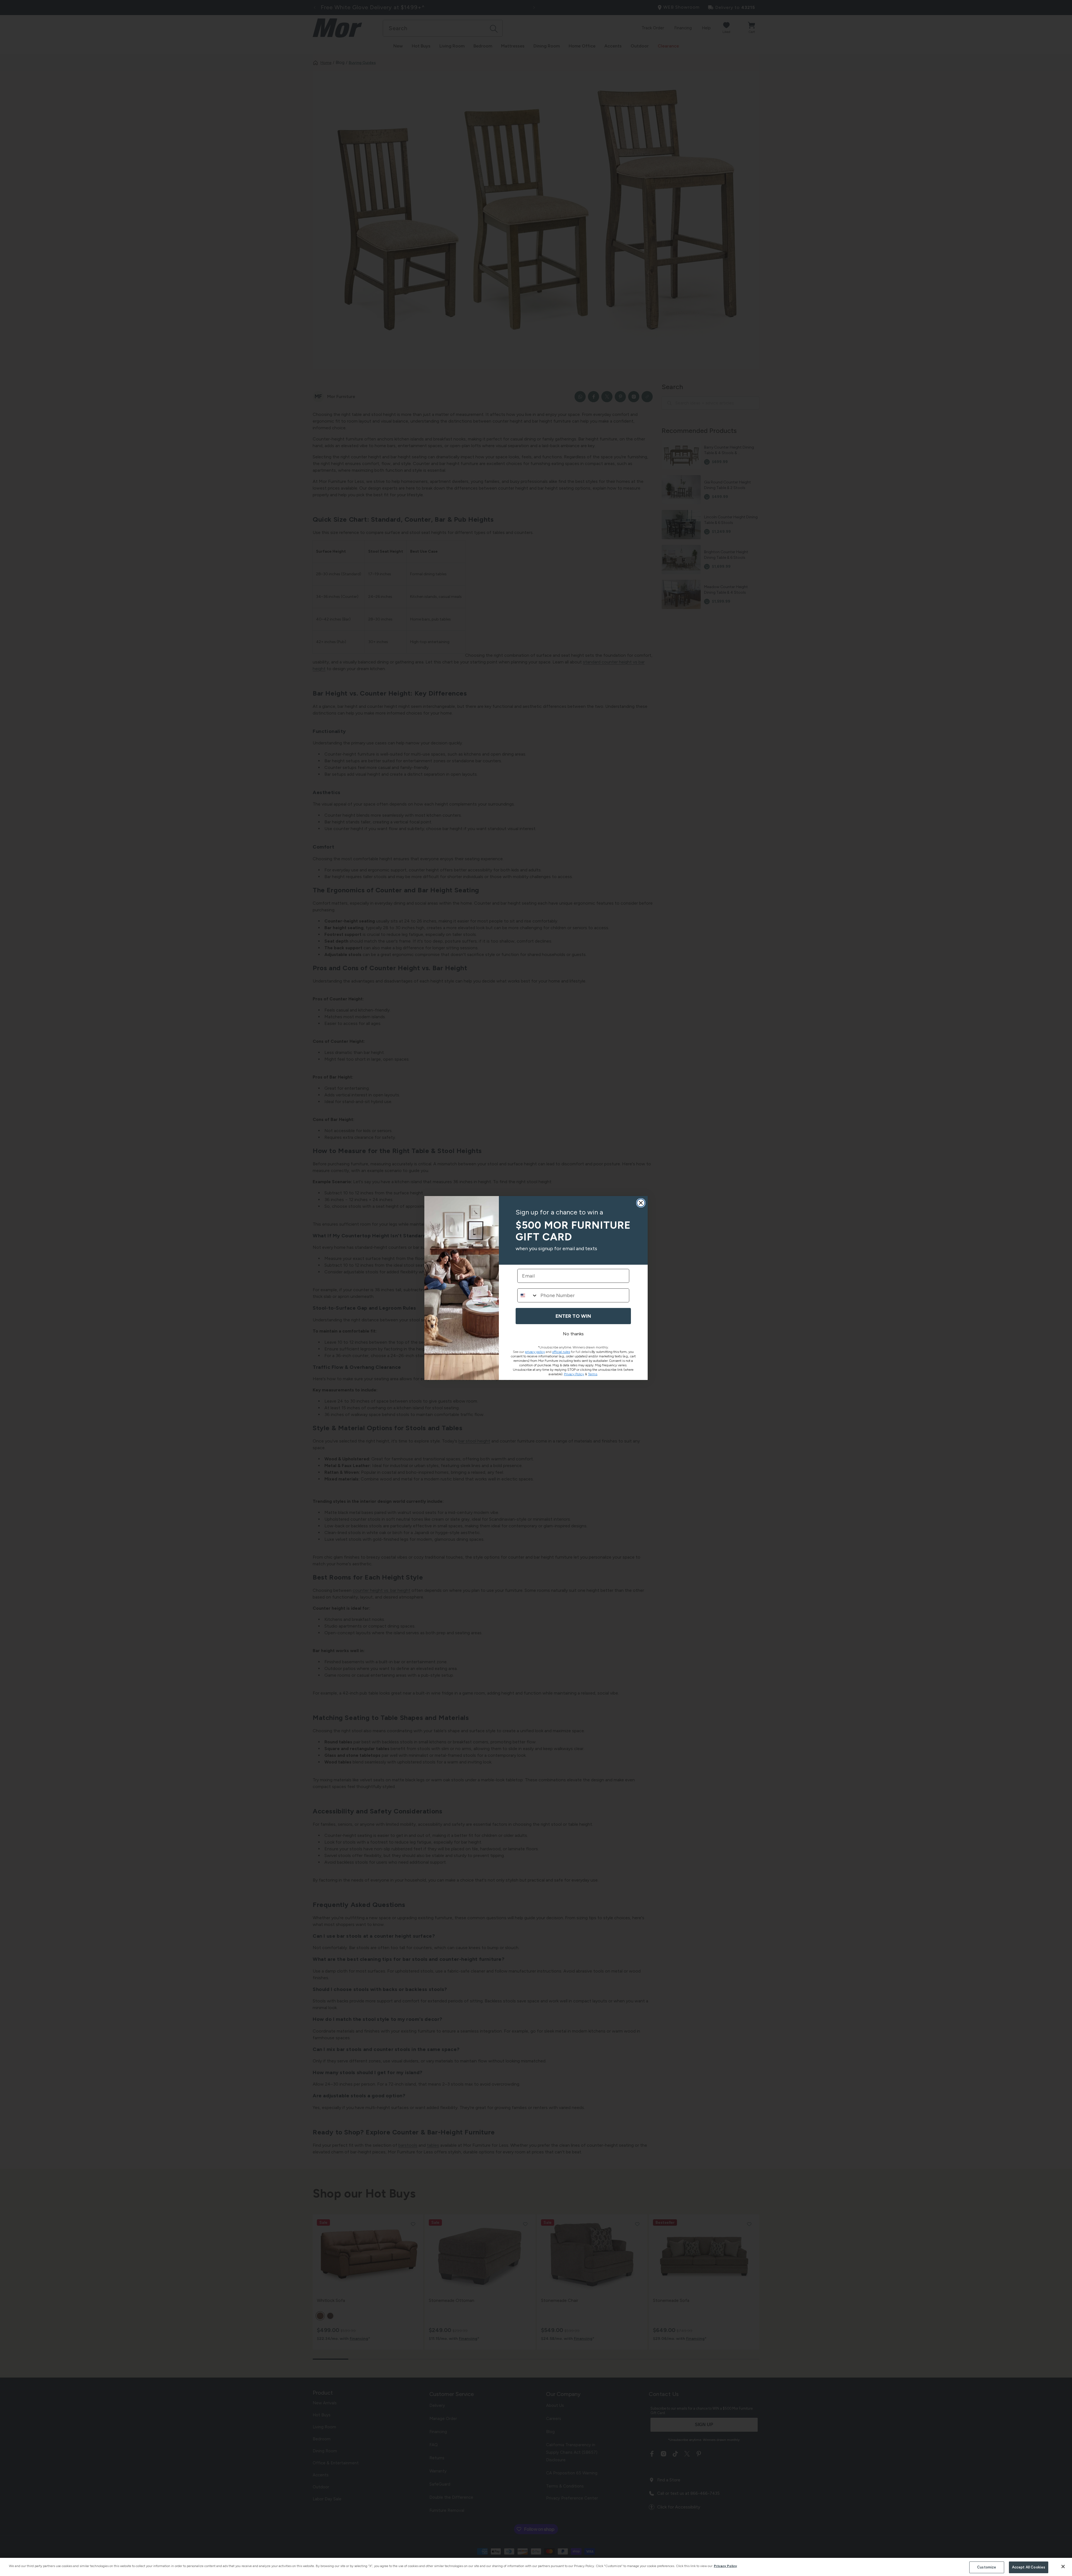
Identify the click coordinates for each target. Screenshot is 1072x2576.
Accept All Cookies (1029, 2567)
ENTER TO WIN (573, 1316)
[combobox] (528, 1295)
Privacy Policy (725, 2566)
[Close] (1063, 2567)
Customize (987, 2567)
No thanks (573, 1334)
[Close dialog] (641, 1203)
